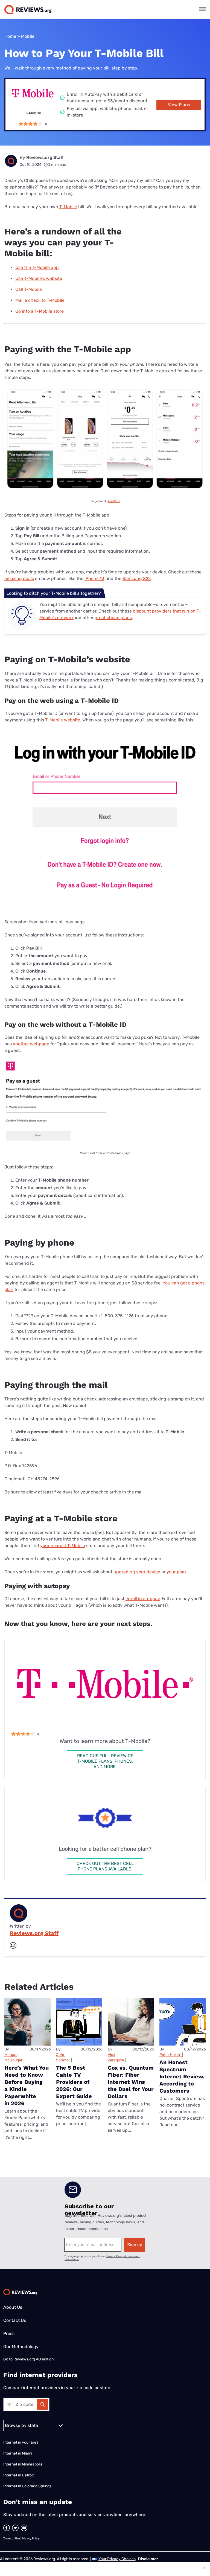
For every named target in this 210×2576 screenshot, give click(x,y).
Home (10, 36)
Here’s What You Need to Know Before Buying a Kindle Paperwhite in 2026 (27, 2085)
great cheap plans (113, 618)
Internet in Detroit (19, 2475)
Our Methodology (21, 2347)
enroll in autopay (143, 1599)
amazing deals (19, 578)
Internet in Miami (18, 2453)
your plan (176, 1572)
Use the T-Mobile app (37, 267)
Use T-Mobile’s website (39, 278)
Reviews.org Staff (45, 157)
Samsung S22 (137, 578)
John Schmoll (63, 2057)
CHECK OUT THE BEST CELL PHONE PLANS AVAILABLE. (105, 1866)
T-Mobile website (63, 720)
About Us (13, 2307)
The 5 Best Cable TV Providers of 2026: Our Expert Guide (74, 2082)
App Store (114, 501)
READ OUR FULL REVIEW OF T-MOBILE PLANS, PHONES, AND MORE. (105, 1761)
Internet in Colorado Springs (27, 2486)
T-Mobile (68, 207)
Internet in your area (21, 2442)
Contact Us (15, 2320)
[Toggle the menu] (202, 9)
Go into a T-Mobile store (40, 311)
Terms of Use (12, 2539)
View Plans (179, 105)
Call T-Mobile (29, 289)
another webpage (31, 1044)
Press (9, 2333)
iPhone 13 (94, 578)
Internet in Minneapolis (23, 2464)
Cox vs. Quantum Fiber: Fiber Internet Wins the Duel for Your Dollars (131, 2082)
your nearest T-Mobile (63, 1546)
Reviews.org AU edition (33, 2359)
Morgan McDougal (13, 2057)
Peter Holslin (170, 2055)
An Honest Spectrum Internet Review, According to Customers (182, 2076)
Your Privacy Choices (117, 2559)
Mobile (28, 36)
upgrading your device (137, 1572)
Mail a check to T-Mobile (40, 300)
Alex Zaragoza (116, 2057)
